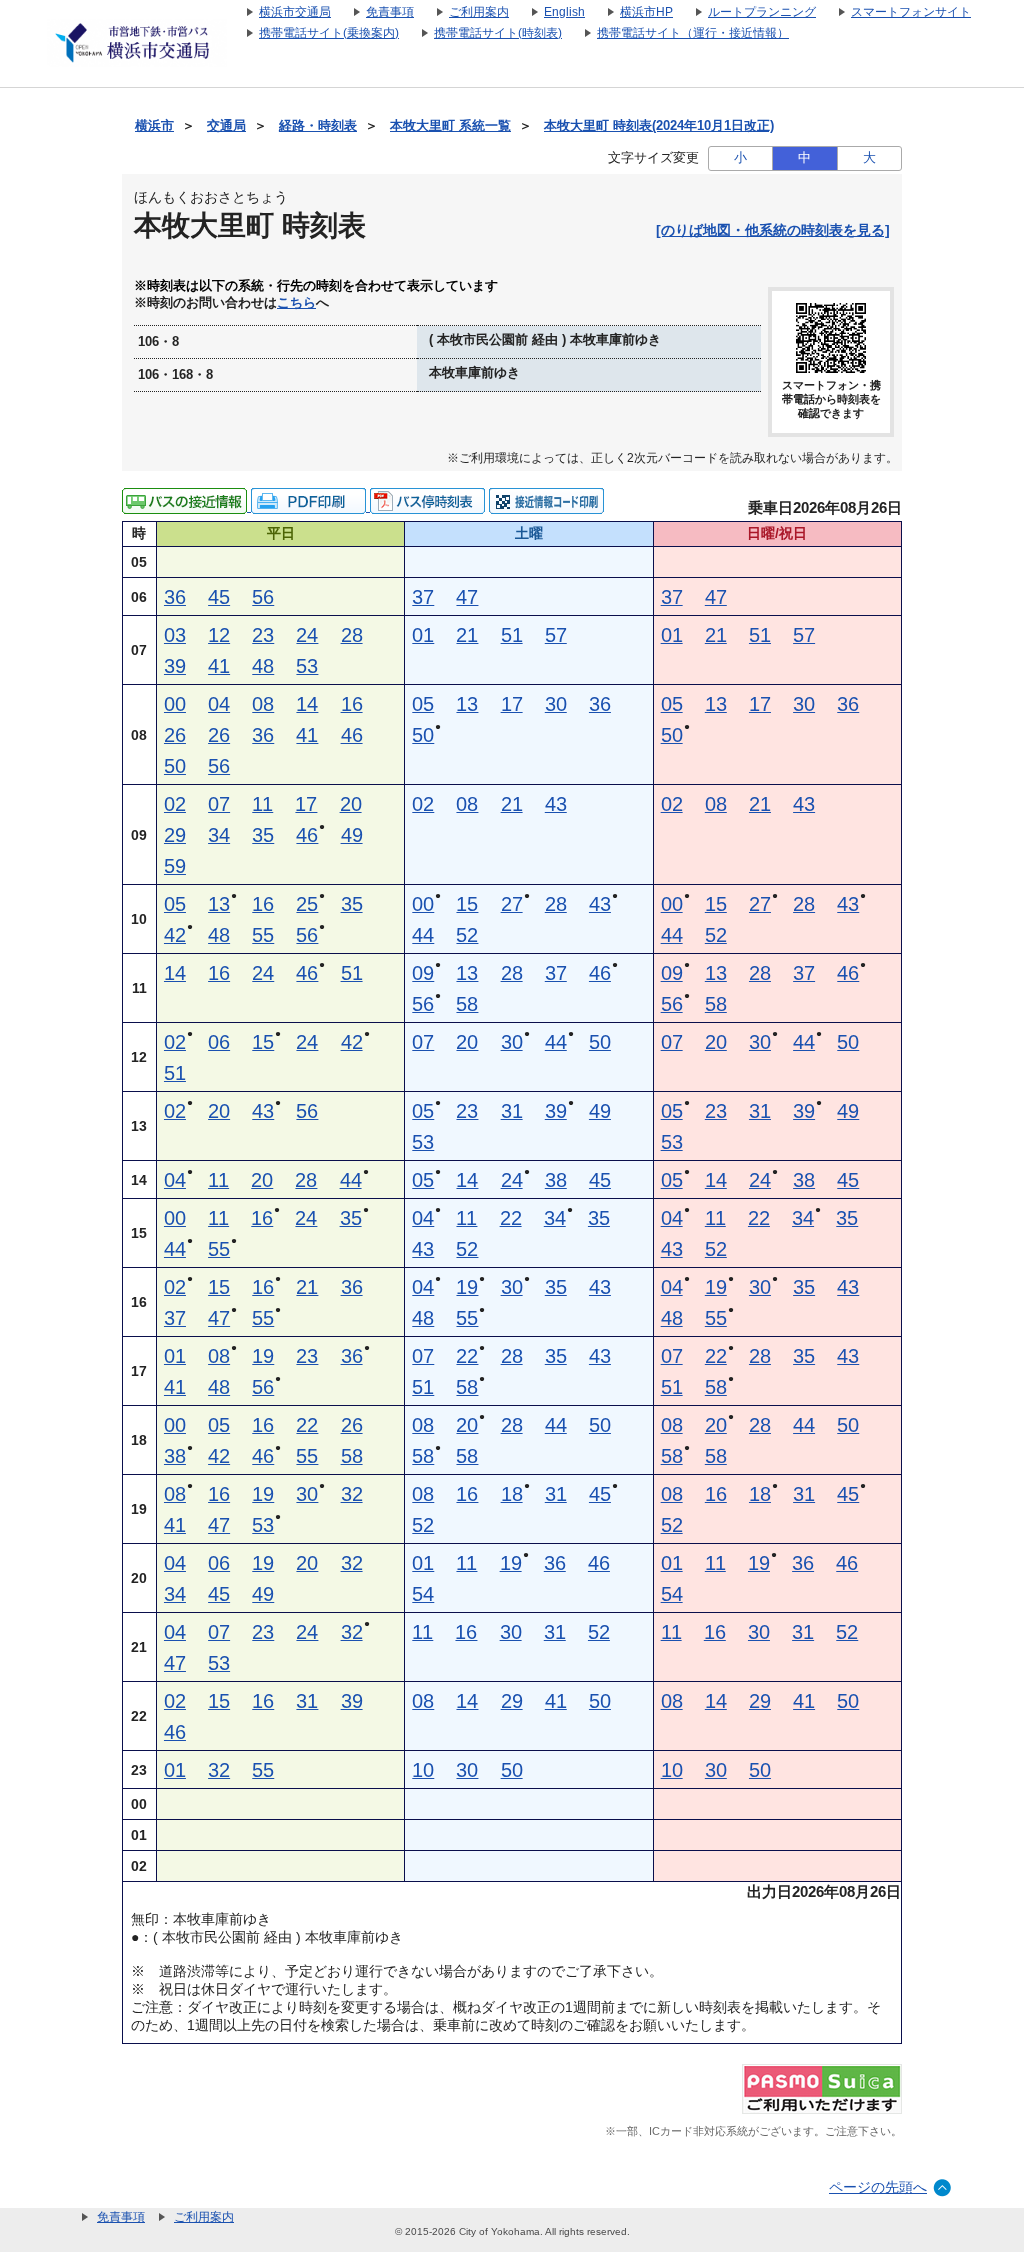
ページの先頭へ (878, 2187)
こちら (296, 303)
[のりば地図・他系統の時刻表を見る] (773, 230)
